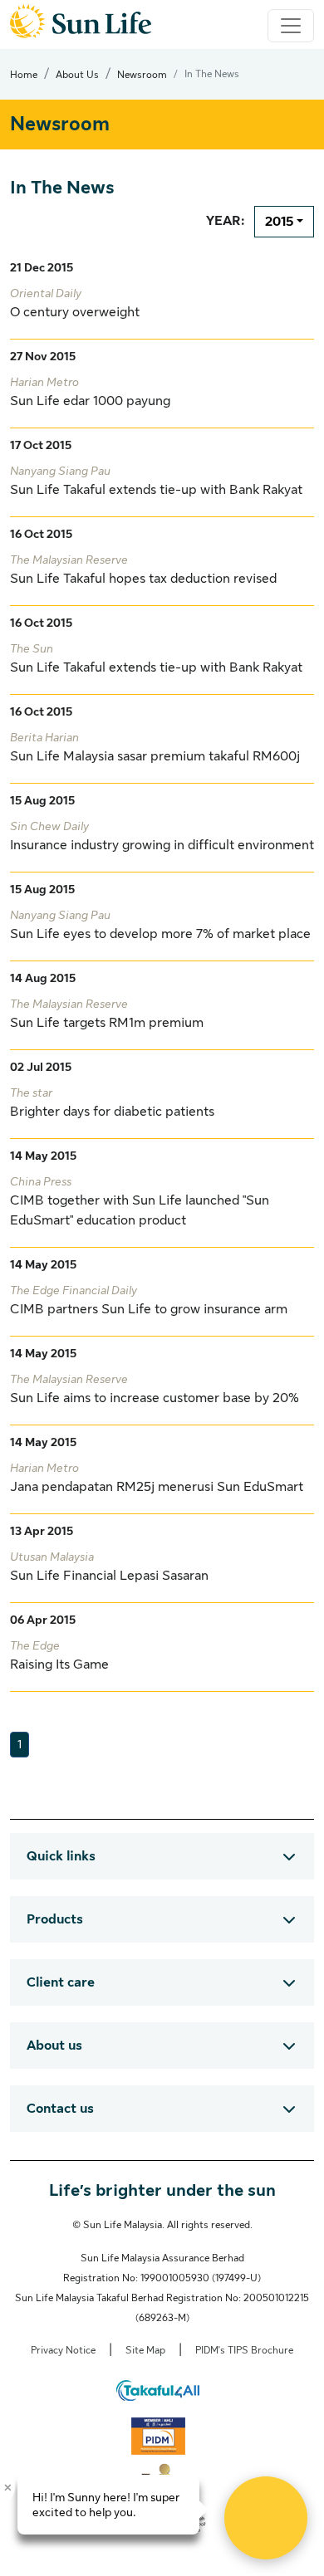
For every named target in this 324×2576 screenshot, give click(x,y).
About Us (77, 75)
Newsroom (142, 75)
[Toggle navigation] (291, 26)
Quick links (61, 1856)
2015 (279, 222)
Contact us (60, 2109)
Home (24, 75)
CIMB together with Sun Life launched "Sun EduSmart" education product (140, 1201)
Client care (61, 1982)
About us (54, 2046)
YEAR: (225, 221)
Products (55, 1919)
